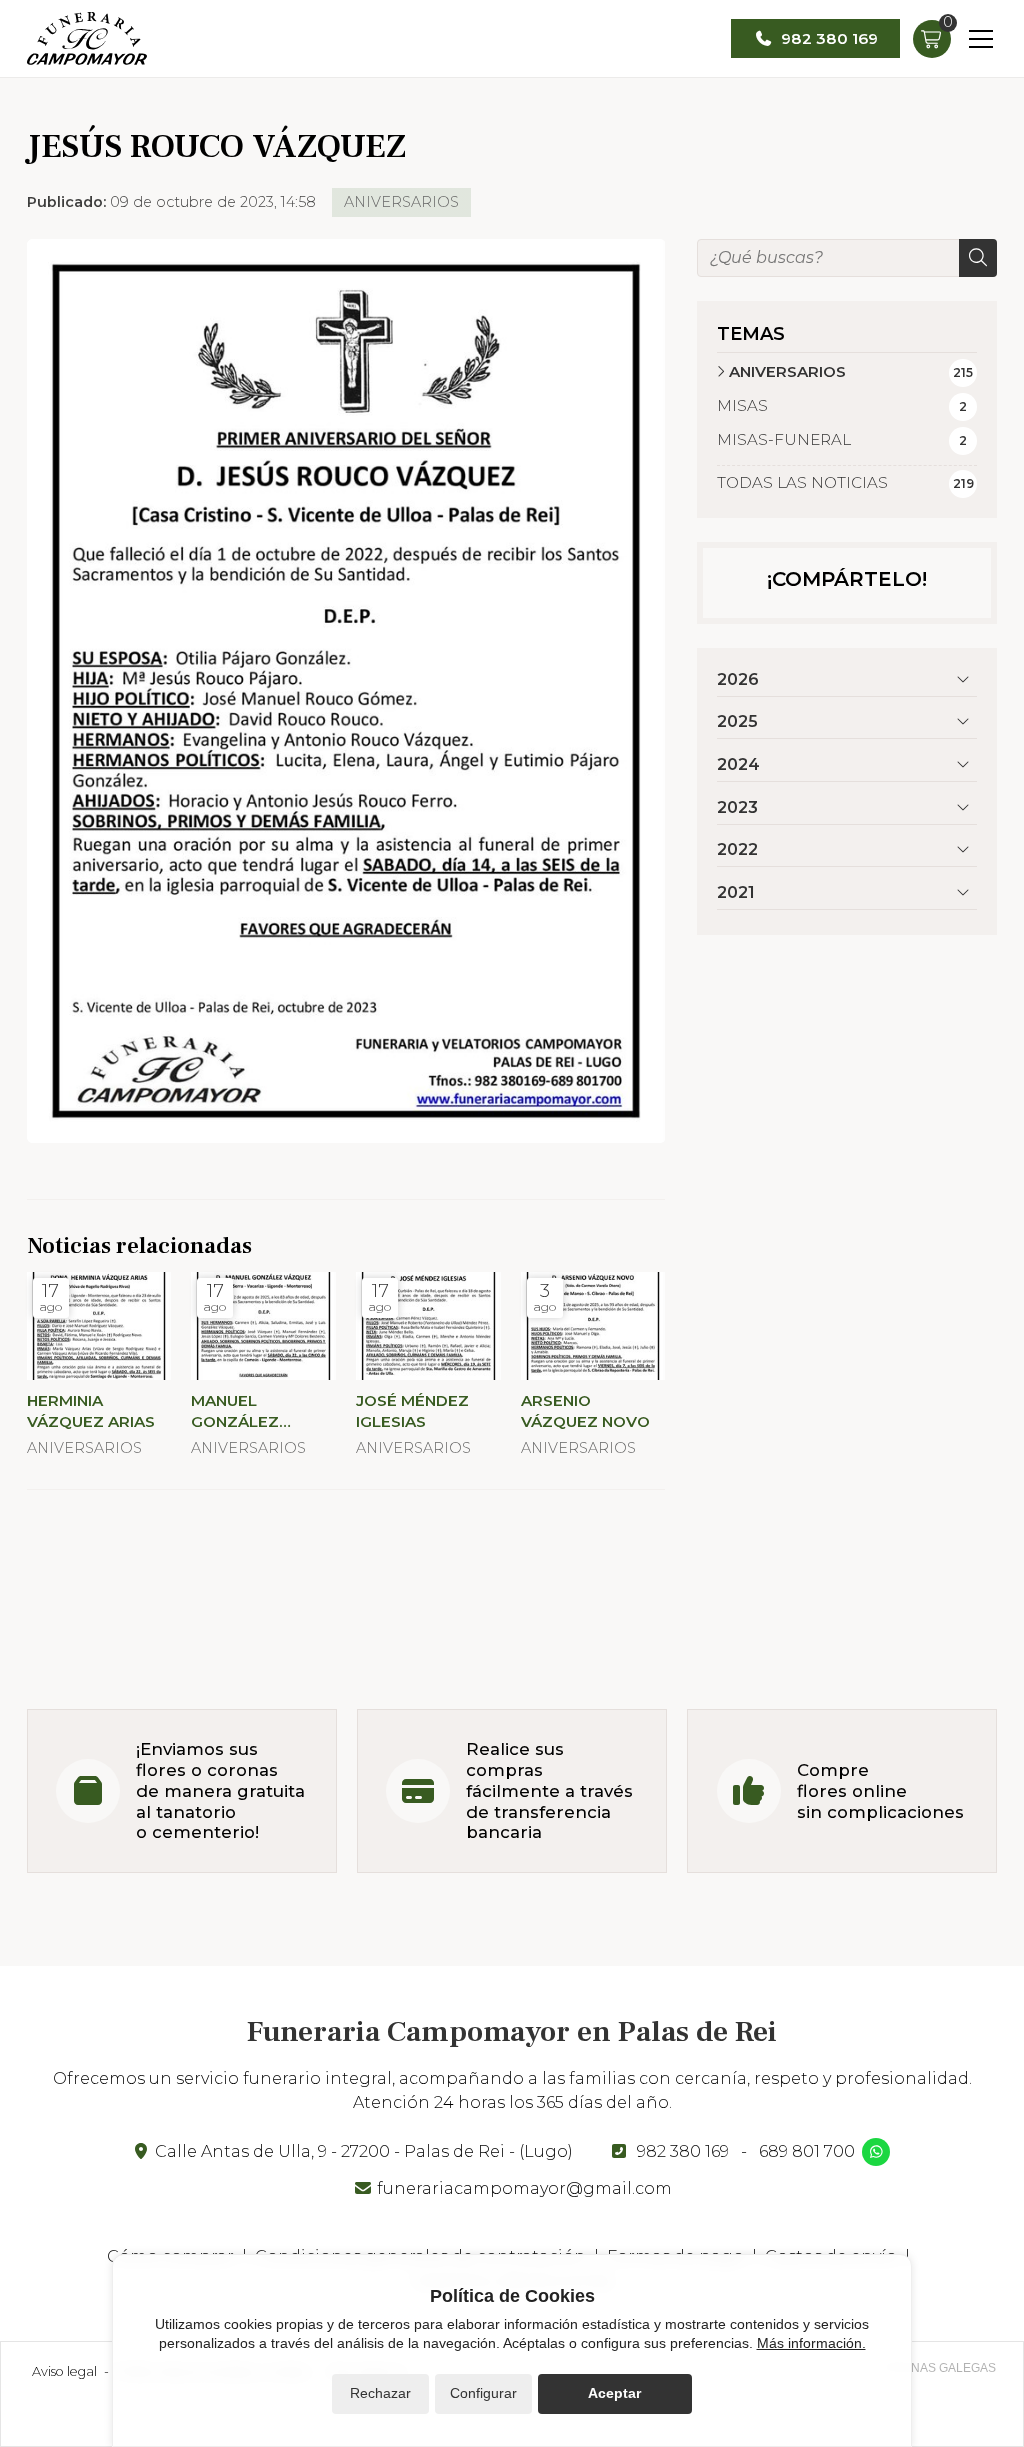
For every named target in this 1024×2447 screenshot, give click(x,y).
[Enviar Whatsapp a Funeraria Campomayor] (876, 2152)
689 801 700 (807, 2151)
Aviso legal (64, 2371)
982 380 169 (683, 2151)
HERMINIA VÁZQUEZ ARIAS (91, 1411)
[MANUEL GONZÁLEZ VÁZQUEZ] (263, 1326)
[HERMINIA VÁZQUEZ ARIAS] (99, 1326)
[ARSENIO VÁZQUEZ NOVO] (593, 1326)
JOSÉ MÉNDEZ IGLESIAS (412, 1411)
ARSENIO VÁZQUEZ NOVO (585, 1411)
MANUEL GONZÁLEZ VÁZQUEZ (235, 1412)
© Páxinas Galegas (934, 2368)
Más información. (811, 2343)
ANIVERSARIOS (401, 202)
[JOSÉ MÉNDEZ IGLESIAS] (428, 1326)
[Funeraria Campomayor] (87, 38)
